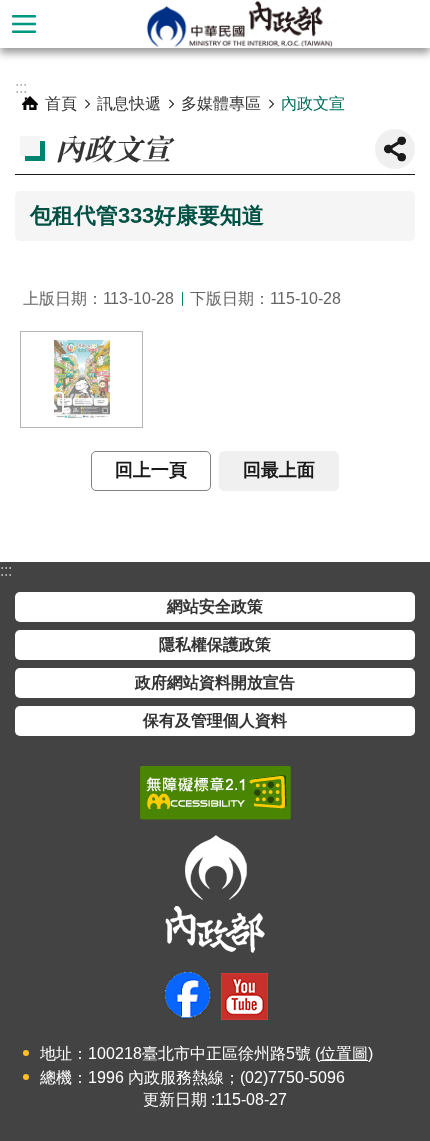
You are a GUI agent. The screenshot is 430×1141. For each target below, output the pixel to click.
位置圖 (344, 1053)
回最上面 (279, 470)
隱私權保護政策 (215, 644)
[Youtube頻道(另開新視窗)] (244, 996)
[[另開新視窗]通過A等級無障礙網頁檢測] (215, 793)
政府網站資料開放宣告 (215, 682)
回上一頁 (151, 470)
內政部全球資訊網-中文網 (239, 24)
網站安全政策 (215, 606)
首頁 (61, 103)
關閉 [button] (395, 149)
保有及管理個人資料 (215, 720)
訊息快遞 (129, 103)
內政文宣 (313, 103)
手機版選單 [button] (24, 24)
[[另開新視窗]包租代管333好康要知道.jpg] (81, 379)
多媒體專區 (221, 103)
